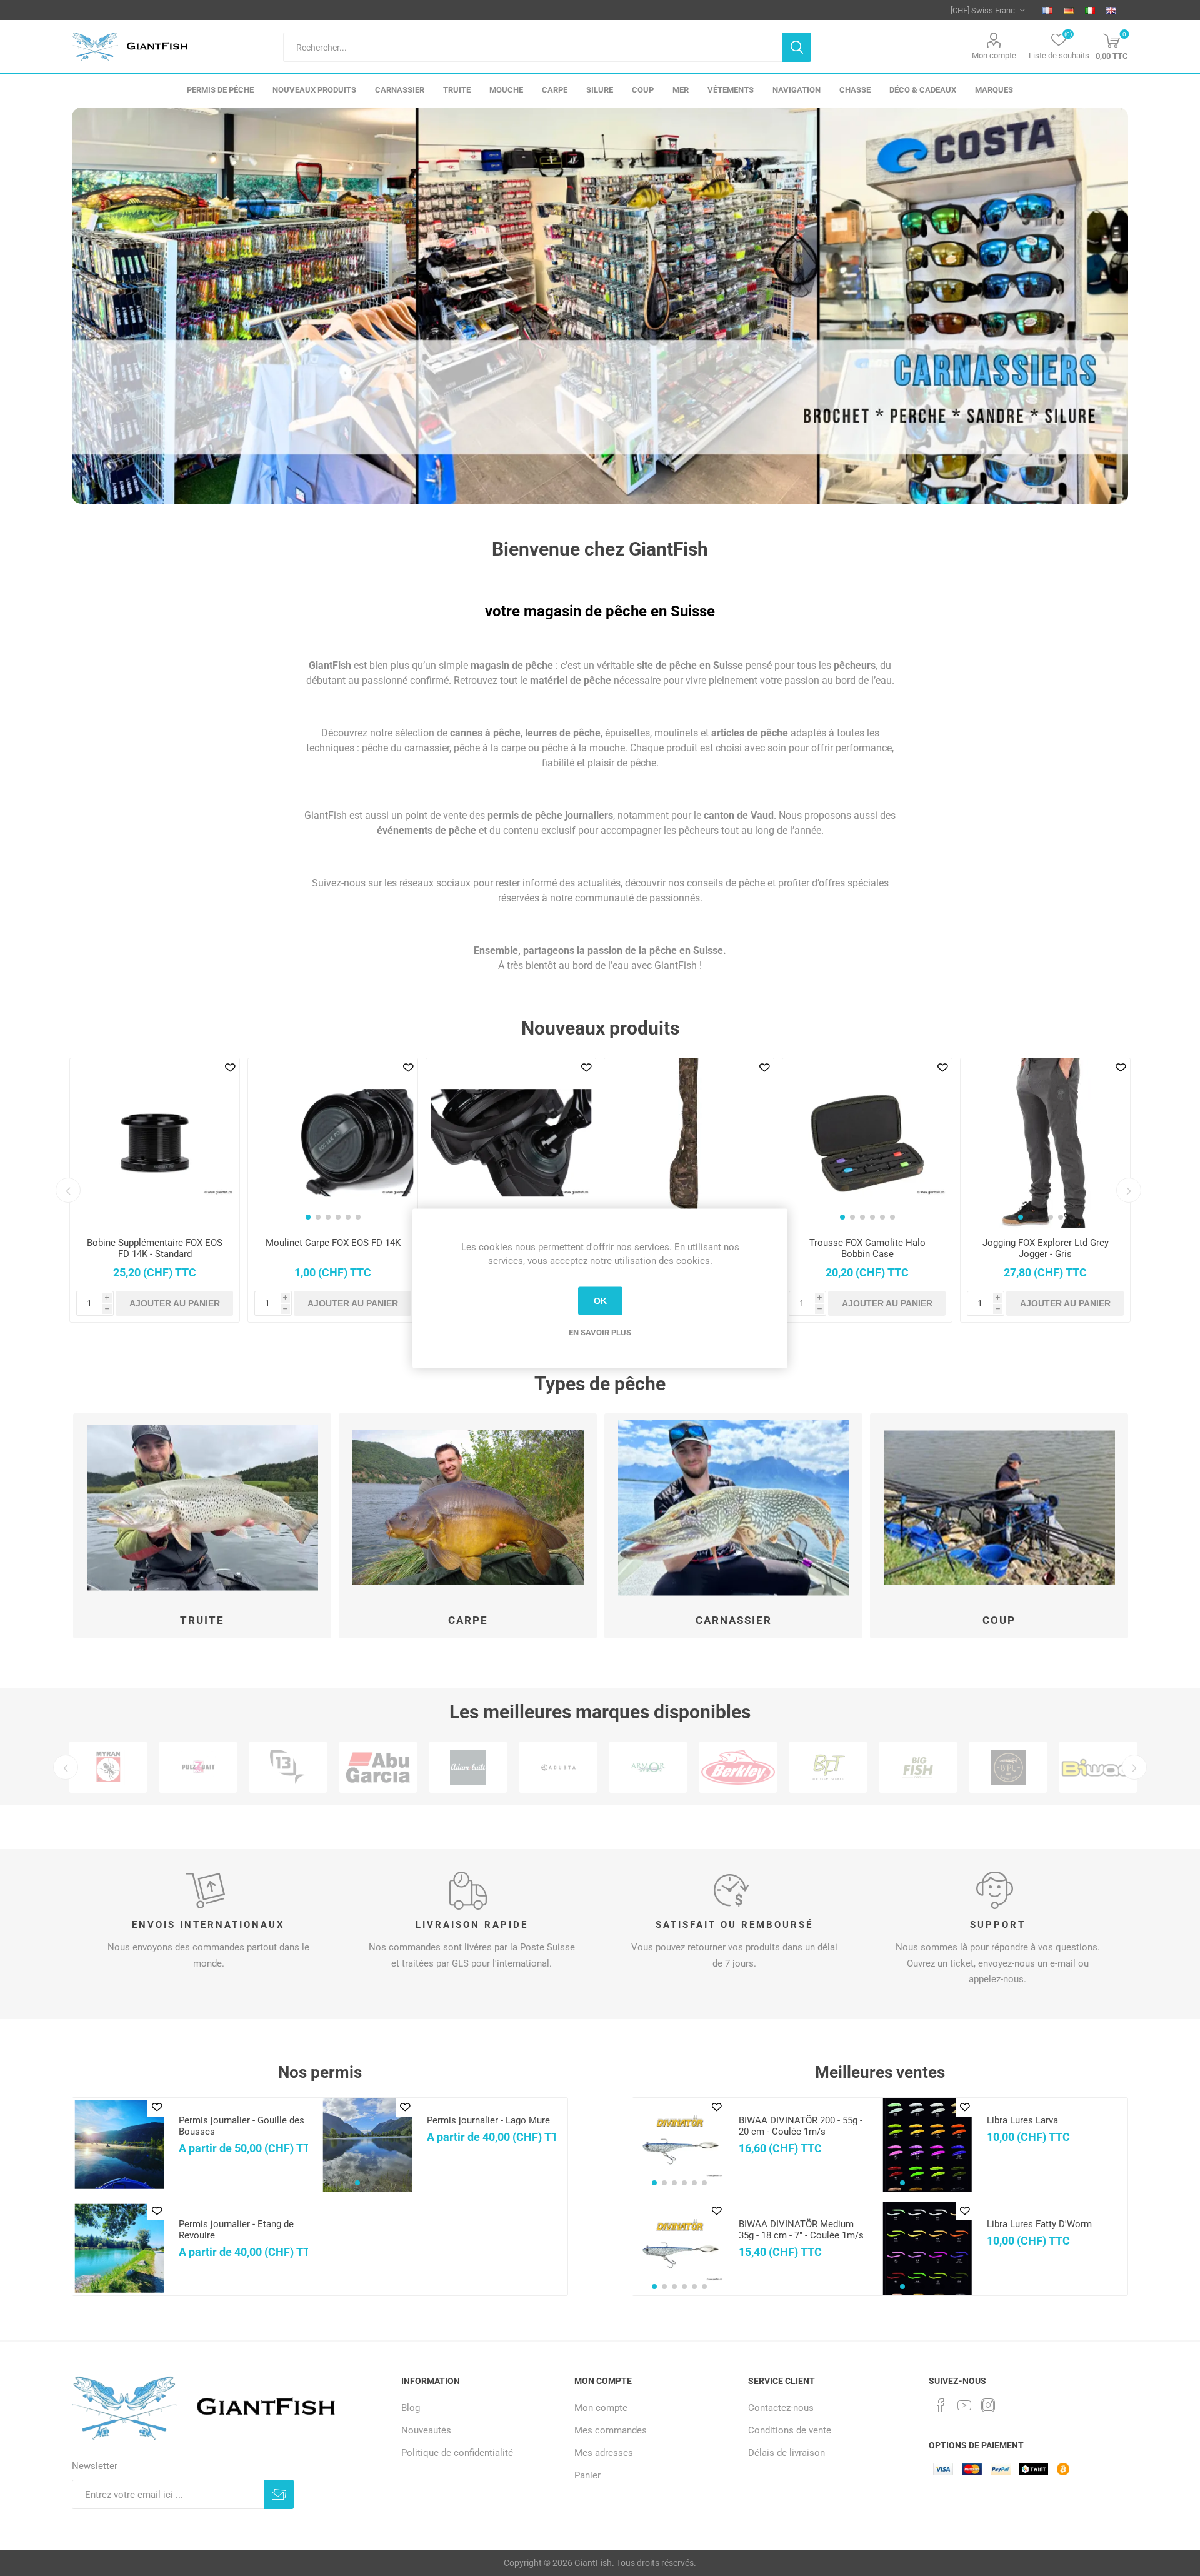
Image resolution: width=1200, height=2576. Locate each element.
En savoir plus (600, 1332)
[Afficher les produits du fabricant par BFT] (828, 1767)
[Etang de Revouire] (119, 2248)
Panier (587, 2475)
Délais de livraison (787, 2453)
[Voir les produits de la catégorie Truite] (202, 1508)
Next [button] (1129, 1190)
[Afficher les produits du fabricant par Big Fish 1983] (918, 1767)
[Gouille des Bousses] (119, 2145)
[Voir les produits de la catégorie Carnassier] (733, 1508)
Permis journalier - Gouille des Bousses (242, 2126)
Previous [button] (68, 1190)
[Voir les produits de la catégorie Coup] (999, 1508)
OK (600, 1301)
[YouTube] (964, 2405)
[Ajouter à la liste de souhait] (230, 1068)
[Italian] (1090, 10)
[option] (600, 306)
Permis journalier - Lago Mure (488, 2120)
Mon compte (994, 55)
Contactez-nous (781, 2408)
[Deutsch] (1069, 10)
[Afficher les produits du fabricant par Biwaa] (1098, 1767)
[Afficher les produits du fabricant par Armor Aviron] (648, 1767)
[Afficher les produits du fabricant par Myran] (108, 1767)
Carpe (468, 1620)
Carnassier (734, 1620)
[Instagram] (988, 2405)
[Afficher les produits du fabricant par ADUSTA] (558, 1767)
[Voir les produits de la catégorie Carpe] (468, 1508)
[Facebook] (941, 2405)
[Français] (1047, 10)
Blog (411, 2408)
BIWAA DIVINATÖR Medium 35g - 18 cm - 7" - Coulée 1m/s (801, 2230)
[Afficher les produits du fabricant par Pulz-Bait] (198, 1767)
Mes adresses (604, 2453)
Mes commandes (611, 2430)
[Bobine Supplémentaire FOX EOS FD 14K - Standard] (155, 1143)
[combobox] (532, 47)
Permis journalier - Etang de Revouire (236, 2230)
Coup (999, 1620)
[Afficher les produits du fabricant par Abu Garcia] (378, 1767)
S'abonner (279, 2494)
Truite (202, 1620)
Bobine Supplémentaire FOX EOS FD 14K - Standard (155, 1248)
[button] (308, 1217)
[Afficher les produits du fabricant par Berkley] (738, 1767)
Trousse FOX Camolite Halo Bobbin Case (867, 1248)
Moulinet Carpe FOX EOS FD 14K (333, 1243)
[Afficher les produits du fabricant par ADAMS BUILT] (468, 1767)
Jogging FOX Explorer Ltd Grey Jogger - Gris (1046, 1248)
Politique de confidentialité (457, 2453)
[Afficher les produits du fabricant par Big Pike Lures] (1008, 1767)
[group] (333, 1143)
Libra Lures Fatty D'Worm (1039, 2224)
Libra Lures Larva (1022, 2120)
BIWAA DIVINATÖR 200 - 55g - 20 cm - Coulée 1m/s (801, 2126)
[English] (1111, 10)
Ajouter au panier (175, 1303)
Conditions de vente (790, 2430)
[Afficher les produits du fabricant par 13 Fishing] (288, 1767)
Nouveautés (426, 2430)
